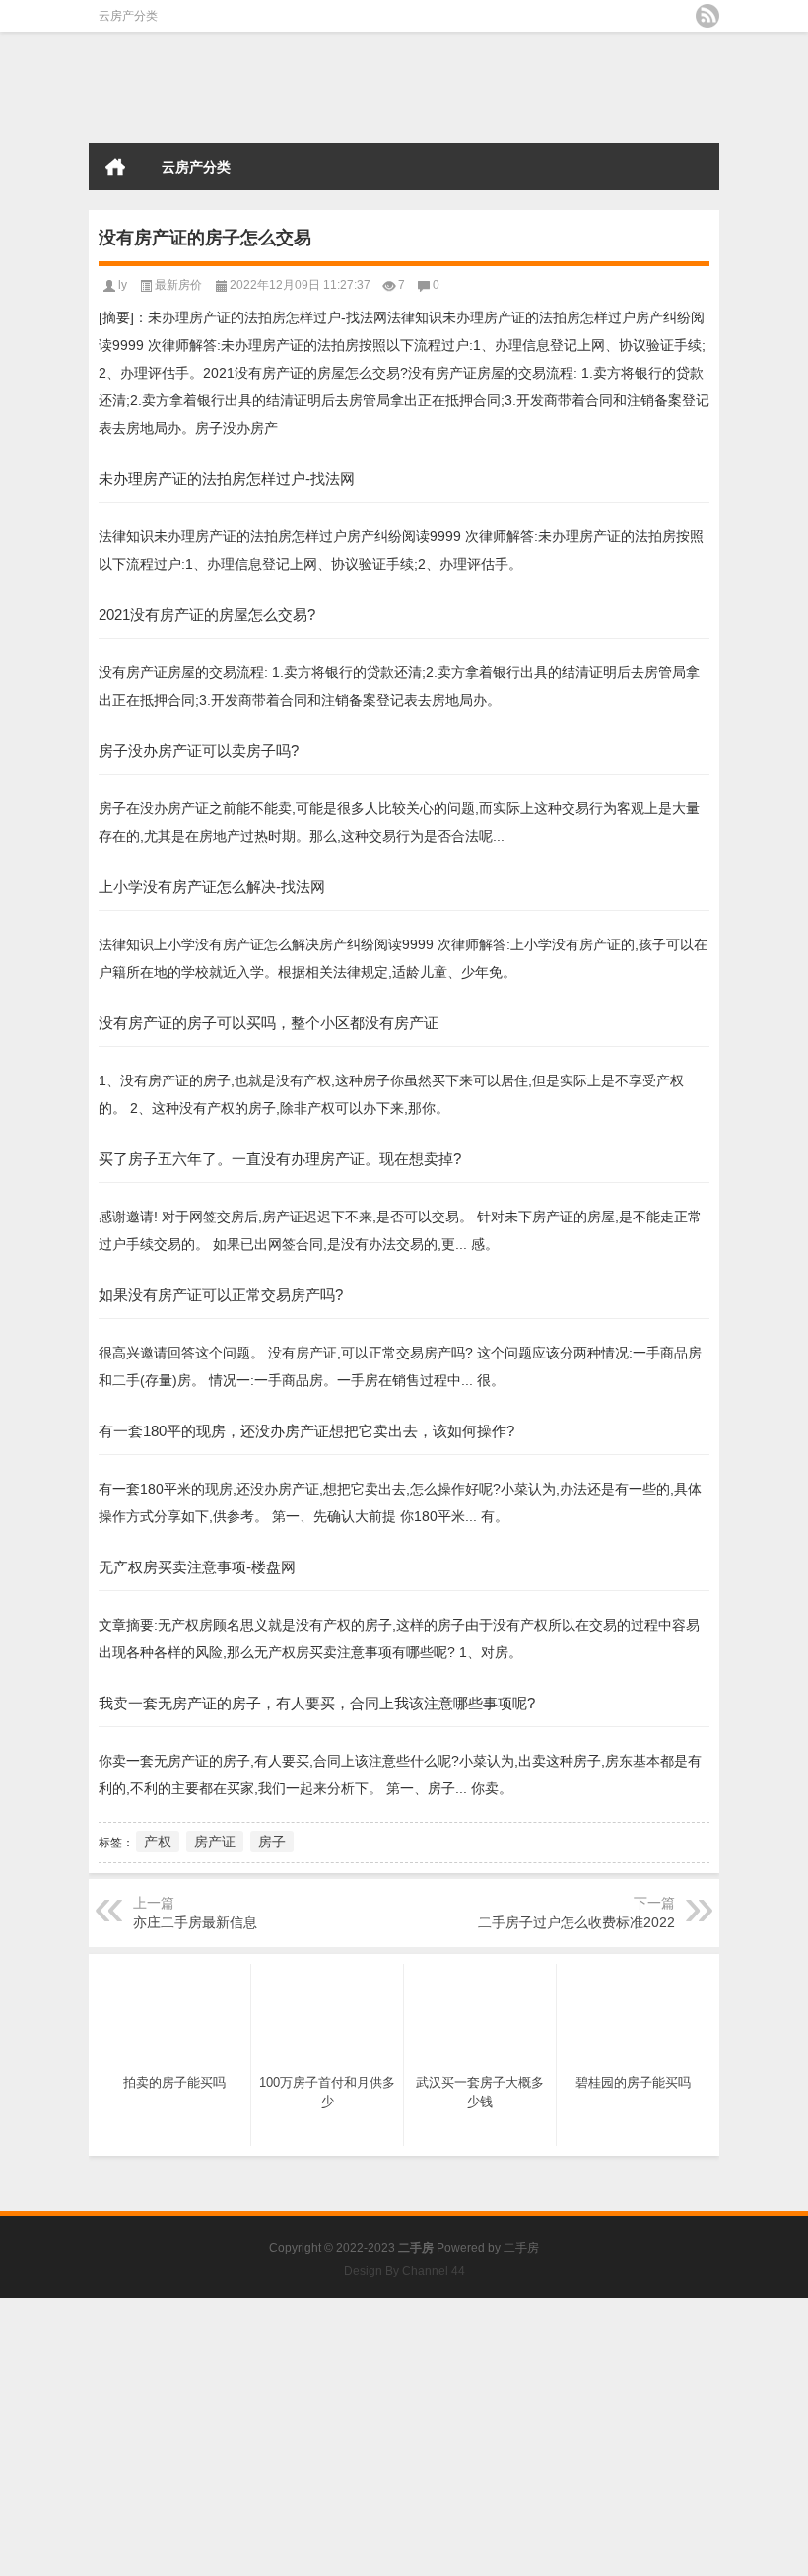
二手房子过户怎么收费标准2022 (576, 1922)
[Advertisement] (404, 2436)
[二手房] (187, 88)
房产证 (215, 1842)
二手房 (521, 2248)
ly (123, 285)
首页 (115, 167)
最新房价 (178, 285)
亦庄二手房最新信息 (195, 1922)
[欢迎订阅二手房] (707, 16)
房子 (272, 1842)
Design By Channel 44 (404, 2271)
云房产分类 (128, 16)
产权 (158, 1842)
